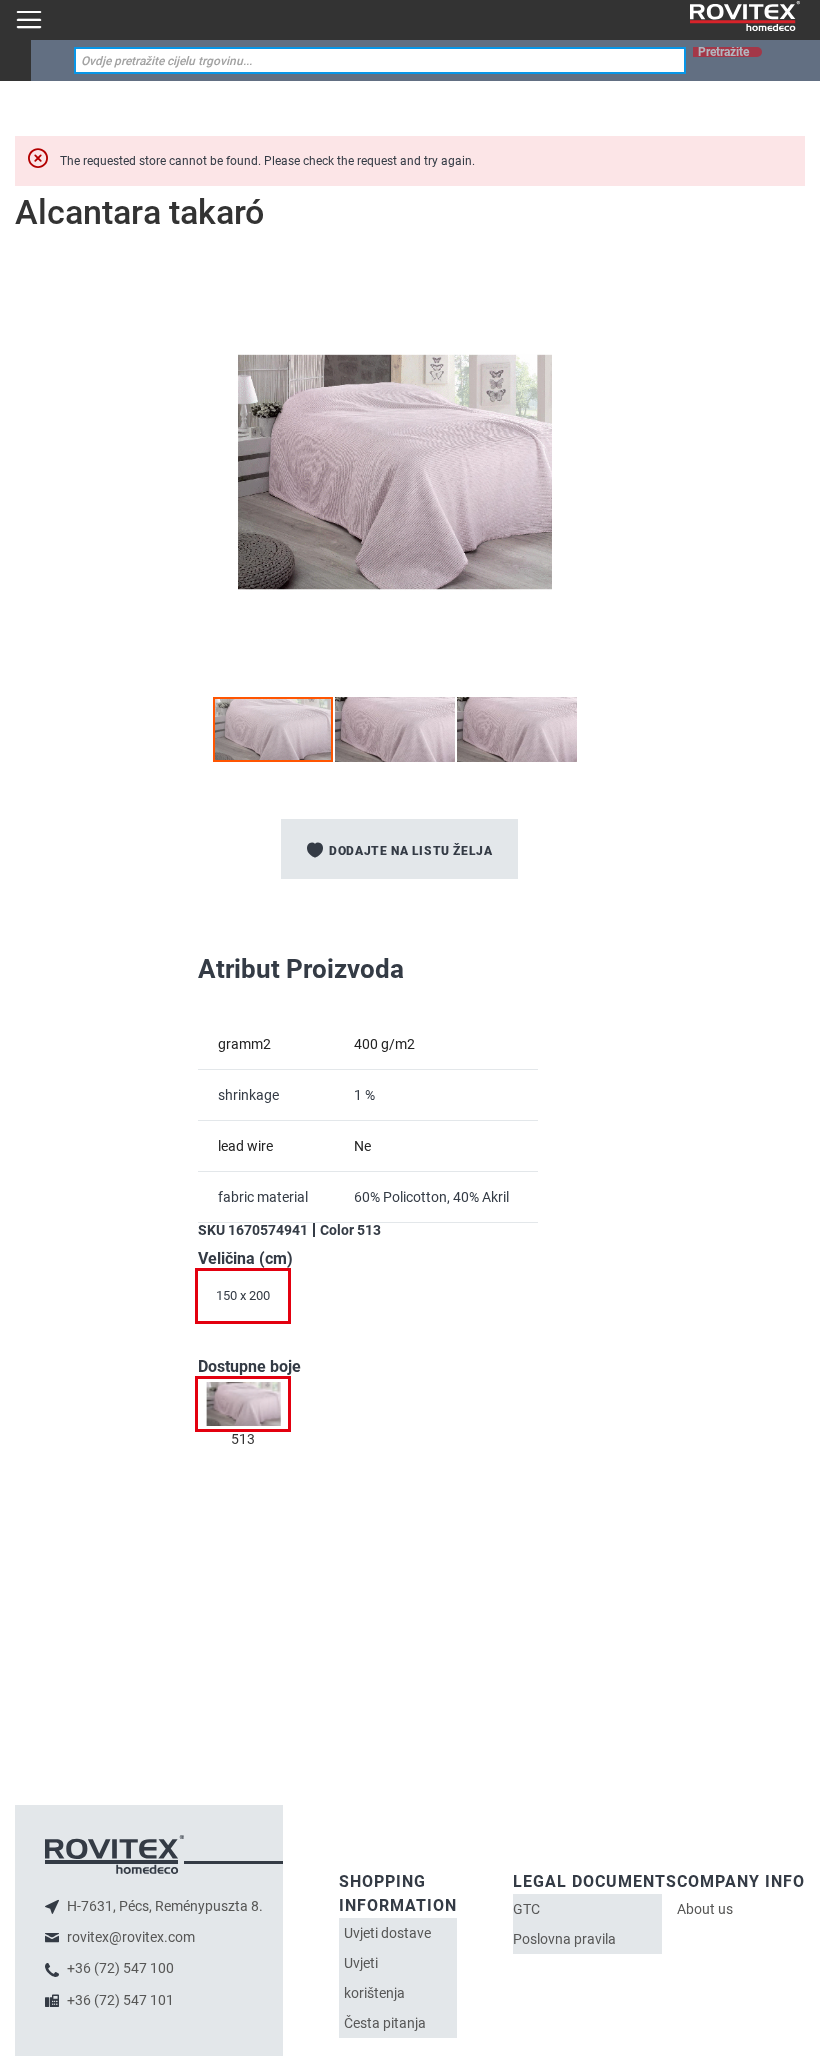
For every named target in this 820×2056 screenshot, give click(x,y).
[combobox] (380, 60)
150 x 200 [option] (243, 1295)
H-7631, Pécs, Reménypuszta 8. (163, 1906)
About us (705, 1909)
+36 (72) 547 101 (119, 2000)
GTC (526, 1909)
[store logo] (745, 16)
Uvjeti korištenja (374, 1978)
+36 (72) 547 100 (119, 1968)
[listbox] (410, 1301)
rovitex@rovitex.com (129, 1937)
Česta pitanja (385, 2023)
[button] (396, 729)
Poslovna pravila (564, 1939)
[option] (243, 1404)
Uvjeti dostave (387, 1933)
